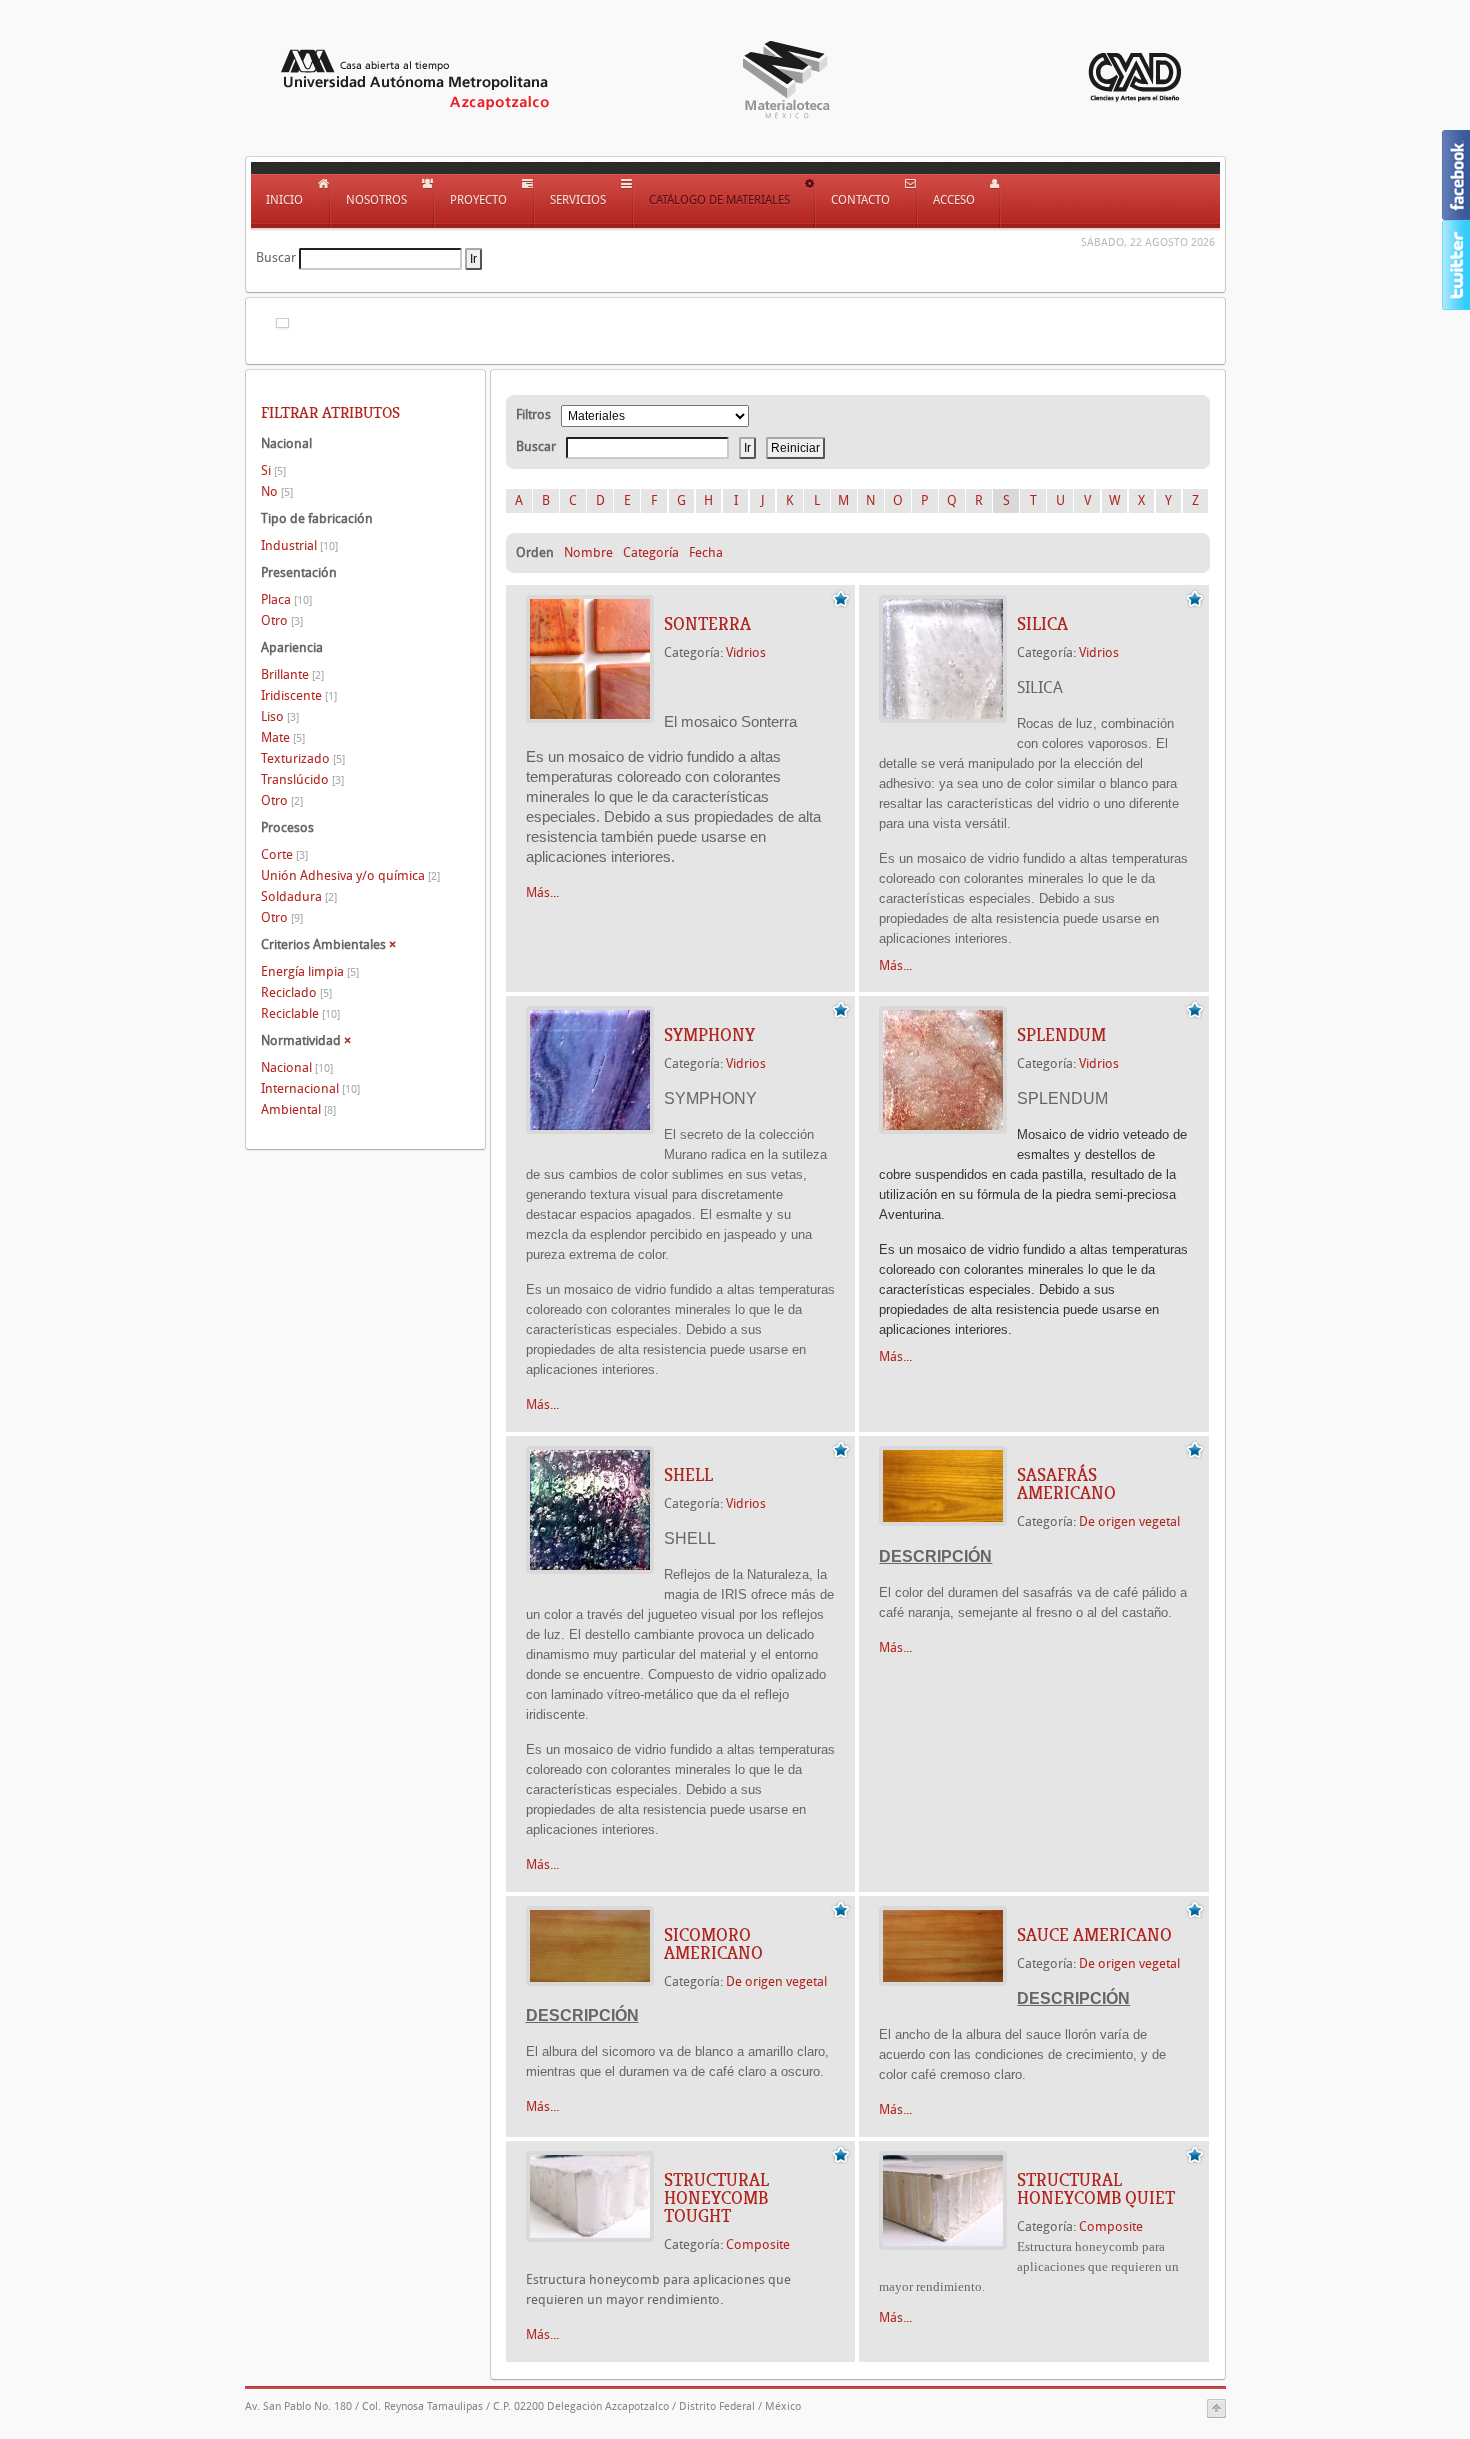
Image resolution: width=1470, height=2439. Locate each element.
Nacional (297, 1067)
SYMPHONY (709, 1035)
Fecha (706, 552)
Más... (542, 892)
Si (273, 470)
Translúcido (302, 779)
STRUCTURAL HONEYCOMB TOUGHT (716, 2198)
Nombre (588, 552)
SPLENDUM (1061, 1035)
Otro (282, 620)
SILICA (1042, 624)
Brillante (292, 674)
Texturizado (303, 758)
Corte (284, 854)
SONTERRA (707, 624)
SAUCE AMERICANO (1094, 1935)
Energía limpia (310, 971)
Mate (283, 737)
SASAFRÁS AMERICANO (1066, 1484)
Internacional (310, 1088)
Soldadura (299, 896)
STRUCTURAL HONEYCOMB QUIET (1096, 2189)
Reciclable (300, 1013)
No (277, 491)
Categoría (651, 552)
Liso (280, 716)
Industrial (299, 545)
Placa (286, 599)
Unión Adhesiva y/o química (350, 875)
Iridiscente (299, 695)
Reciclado (296, 992)
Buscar (276, 257)
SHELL (688, 1475)
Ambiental (298, 1109)
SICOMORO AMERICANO (713, 1944)
